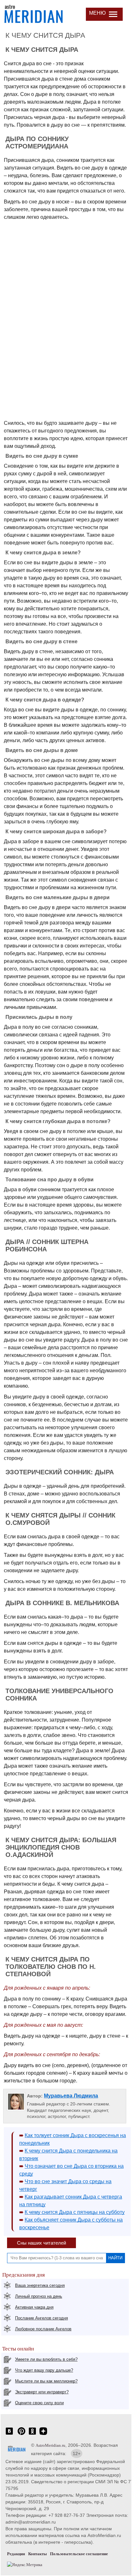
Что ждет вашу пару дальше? (44, 2370)
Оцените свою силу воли (39, 2403)
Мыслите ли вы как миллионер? (46, 2381)
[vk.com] (9, 2434)
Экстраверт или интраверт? (42, 2392)
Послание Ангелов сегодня (41, 2318)
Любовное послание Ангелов (43, 2329)
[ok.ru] (32, 2434)
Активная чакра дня (34, 2307)
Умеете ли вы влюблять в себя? (46, 2359)
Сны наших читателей (41, 2243)
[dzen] (43, 2434)
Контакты (37, 2554)
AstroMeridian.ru (50, 2445)
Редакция (16, 2554)
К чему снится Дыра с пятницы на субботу (75, 2212)
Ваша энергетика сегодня (40, 2285)
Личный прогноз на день (39, 2296)
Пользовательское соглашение (79, 2554)
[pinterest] (21, 2434)
